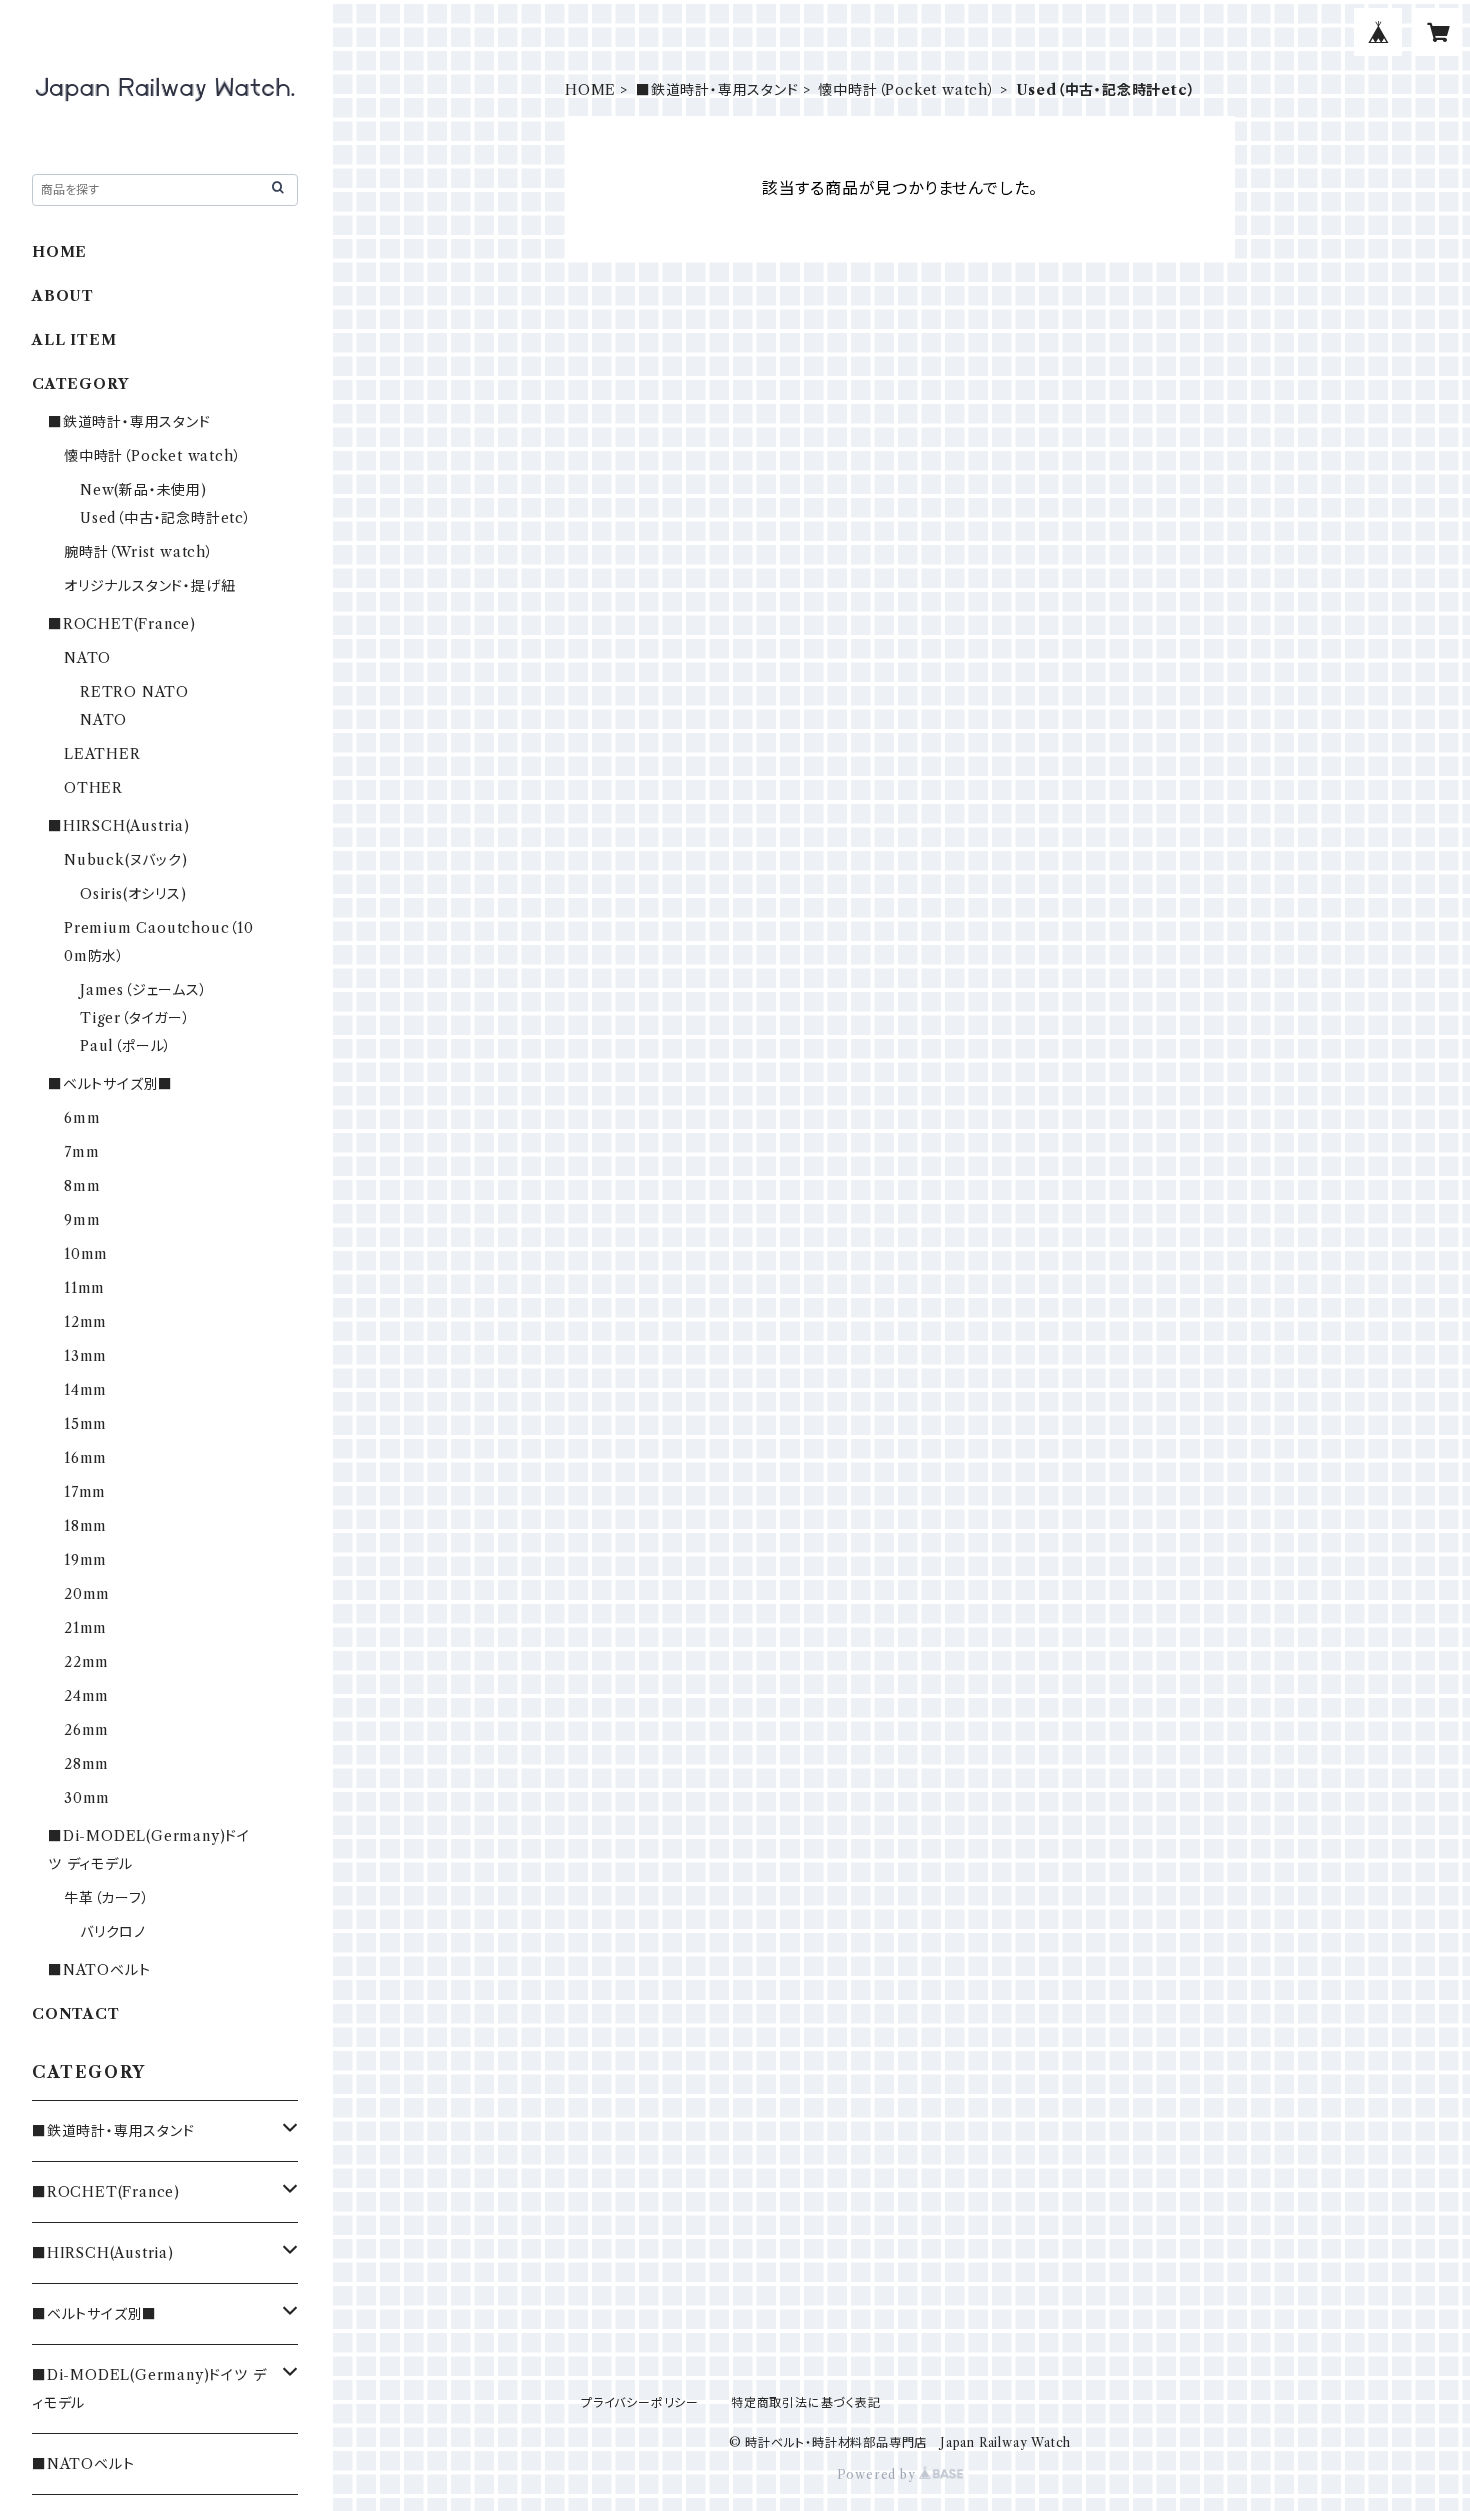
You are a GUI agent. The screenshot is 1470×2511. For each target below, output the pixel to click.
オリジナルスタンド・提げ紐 (149, 586)
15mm (85, 1424)
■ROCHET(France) (122, 624)
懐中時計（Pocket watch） (906, 90)
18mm (85, 1526)
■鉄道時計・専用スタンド (717, 90)
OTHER (93, 788)
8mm (82, 1186)
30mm (87, 1798)
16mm (85, 1458)
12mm (85, 1322)
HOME (590, 90)
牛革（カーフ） (107, 1898)
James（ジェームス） (144, 990)
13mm (85, 1356)
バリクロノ (113, 1932)
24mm (86, 1696)
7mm (81, 1152)
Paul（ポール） (126, 1046)
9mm (82, 1220)
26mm (86, 1730)
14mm (85, 1390)
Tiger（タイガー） (135, 1018)
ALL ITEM (74, 340)
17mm (85, 1492)
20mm (87, 1594)
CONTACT (76, 2014)
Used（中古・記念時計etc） (166, 518)
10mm (86, 1254)
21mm (85, 1628)
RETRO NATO (134, 692)
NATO (87, 658)
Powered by (878, 2474)
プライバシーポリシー (640, 2402)
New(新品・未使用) (143, 490)
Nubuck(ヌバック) (126, 860)
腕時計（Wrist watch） (139, 552)
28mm (86, 1764)
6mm (82, 1118)
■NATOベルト (99, 1970)
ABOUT (63, 296)
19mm (85, 1560)
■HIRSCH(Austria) (119, 826)
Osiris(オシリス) (133, 894)
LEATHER (102, 754)
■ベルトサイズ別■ (110, 1084)
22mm (86, 1662)
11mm (84, 1288)
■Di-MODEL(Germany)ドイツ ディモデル (149, 2389)
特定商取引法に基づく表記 (806, 2402)
